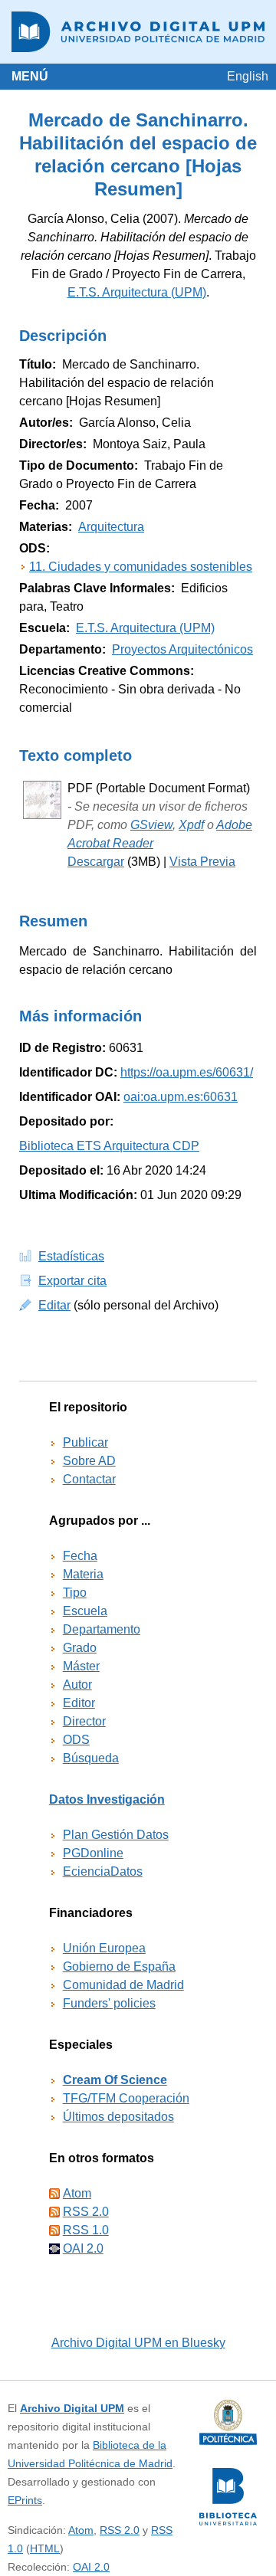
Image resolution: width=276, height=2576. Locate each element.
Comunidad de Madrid (123, 1985)
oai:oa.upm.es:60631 (181, 1097)
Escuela (85, 1611)
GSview (151, 825)
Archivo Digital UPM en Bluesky (138, 2343)
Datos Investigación (107, 1799)
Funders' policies (109, 2003)
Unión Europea (104, 1948)
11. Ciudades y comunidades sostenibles (141, 567)
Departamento (102, 1629)
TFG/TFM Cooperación (126, 2098)
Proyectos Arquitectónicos (182, 649)
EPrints (25, 2500)
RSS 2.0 (86, 2212)
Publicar (85, 1442)
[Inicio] (138, 32)
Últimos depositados (118, 2117)
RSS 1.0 (86, 2230)
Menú (30, 76)
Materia (83, 1574)
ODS (76, 1740)
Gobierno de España (119, 1966)
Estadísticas (71, 1256)
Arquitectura (111, 527)
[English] (248, 76)
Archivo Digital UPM (72, 2408)
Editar (54, 1305)
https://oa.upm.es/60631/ (187, 1072)
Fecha (80, 1556)
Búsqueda (91, 1758)
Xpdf (191, 825)
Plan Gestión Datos (116, 1835)
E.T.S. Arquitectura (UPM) (137, 292)
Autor (77, 1685)
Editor (79, 1703)
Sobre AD (89, 1461)
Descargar (96, 862)
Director (84, 1721)
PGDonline (93, 1853)
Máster (81, 1666)
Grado (80, 1648)
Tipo (75, 1593)
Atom (77, 2193)
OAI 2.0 (83, 2248)
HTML (45, 2548)
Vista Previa (202, 862)
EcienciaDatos (103, 1871)
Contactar (89, 1479)
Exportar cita (72, 1281)
